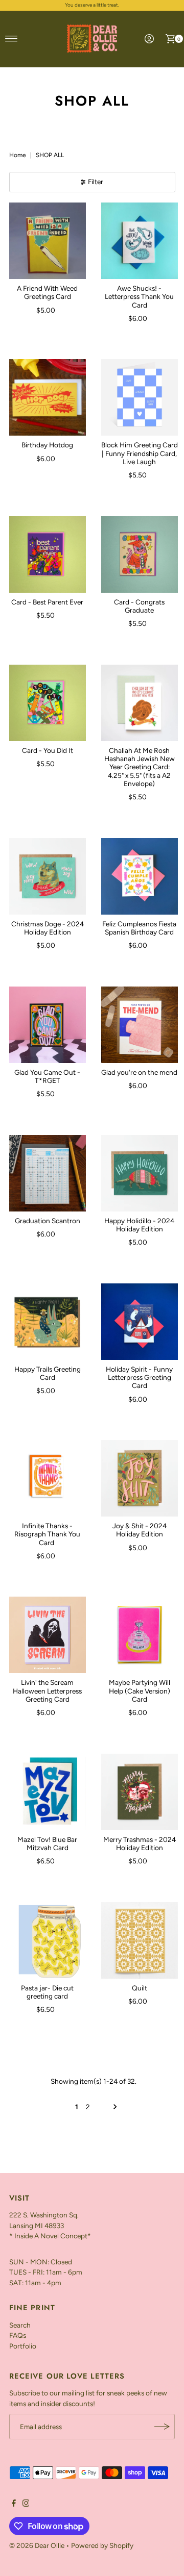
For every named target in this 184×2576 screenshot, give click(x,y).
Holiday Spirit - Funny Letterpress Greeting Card (139, 1378)
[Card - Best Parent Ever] (48, 554)
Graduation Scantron (48, 1221)
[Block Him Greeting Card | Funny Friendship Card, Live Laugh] (140, 397)
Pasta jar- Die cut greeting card (47, 1992)
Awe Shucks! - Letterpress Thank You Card (139, 297)
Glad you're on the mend (139, 1072)
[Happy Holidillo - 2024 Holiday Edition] (140, 1173)
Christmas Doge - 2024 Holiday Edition (48, 928)
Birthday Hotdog (47, 445)
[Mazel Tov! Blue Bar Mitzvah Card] (48, 1792)
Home (18, 155)
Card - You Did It (48, 750)
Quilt (140, 1988)
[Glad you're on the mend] (140, 1025)
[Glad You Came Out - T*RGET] (48, 1025)
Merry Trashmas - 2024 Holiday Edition (140, 1843)
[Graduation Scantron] (48, 1173)
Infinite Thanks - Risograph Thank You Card (47, 1534)
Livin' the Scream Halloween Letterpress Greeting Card (47, 1691)
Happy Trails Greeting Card (48, 1373)
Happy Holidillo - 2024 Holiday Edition (139, 1225)
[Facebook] (14, 2504)
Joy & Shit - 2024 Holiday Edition (140, 1530)
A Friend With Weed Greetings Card (47, 292)
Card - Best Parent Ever (47, 602)
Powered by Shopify (102, 2545)
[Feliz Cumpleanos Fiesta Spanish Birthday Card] (140, 876)
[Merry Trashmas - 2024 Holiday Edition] (140, 1792)
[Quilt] (140, 1940)
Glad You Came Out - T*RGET (47, 1076)
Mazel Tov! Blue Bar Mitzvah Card (47, 1843)
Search (20, 2325)
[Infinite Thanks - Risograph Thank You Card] (48, 1478)
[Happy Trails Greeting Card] (48, 1322)
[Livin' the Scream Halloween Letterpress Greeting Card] (48, 1635)
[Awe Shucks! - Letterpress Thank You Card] (140, 241)
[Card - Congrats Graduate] (140, 554)
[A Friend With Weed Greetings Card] (48, 241)
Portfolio (23, 2346)
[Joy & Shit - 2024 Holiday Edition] (140, 1478)
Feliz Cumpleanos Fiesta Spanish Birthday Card (139, 928)
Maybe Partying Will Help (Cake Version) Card (140, 1691)
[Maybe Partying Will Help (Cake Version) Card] (140, 1635)
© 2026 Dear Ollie (37, 2545)
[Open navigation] (11, 39)
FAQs (18, 2335)
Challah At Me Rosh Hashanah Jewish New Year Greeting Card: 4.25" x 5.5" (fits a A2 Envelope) (140, 767)
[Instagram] (26, 2504)
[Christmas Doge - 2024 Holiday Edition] (48, 876)
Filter (96, 182)
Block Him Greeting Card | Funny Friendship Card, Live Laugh (140, 453)
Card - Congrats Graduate (139, 606)
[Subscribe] (162, 2427)
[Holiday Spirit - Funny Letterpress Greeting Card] (140, 1322)
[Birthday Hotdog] (48, 397)
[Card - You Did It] (48, 703)
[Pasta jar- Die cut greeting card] (48, 1940)
